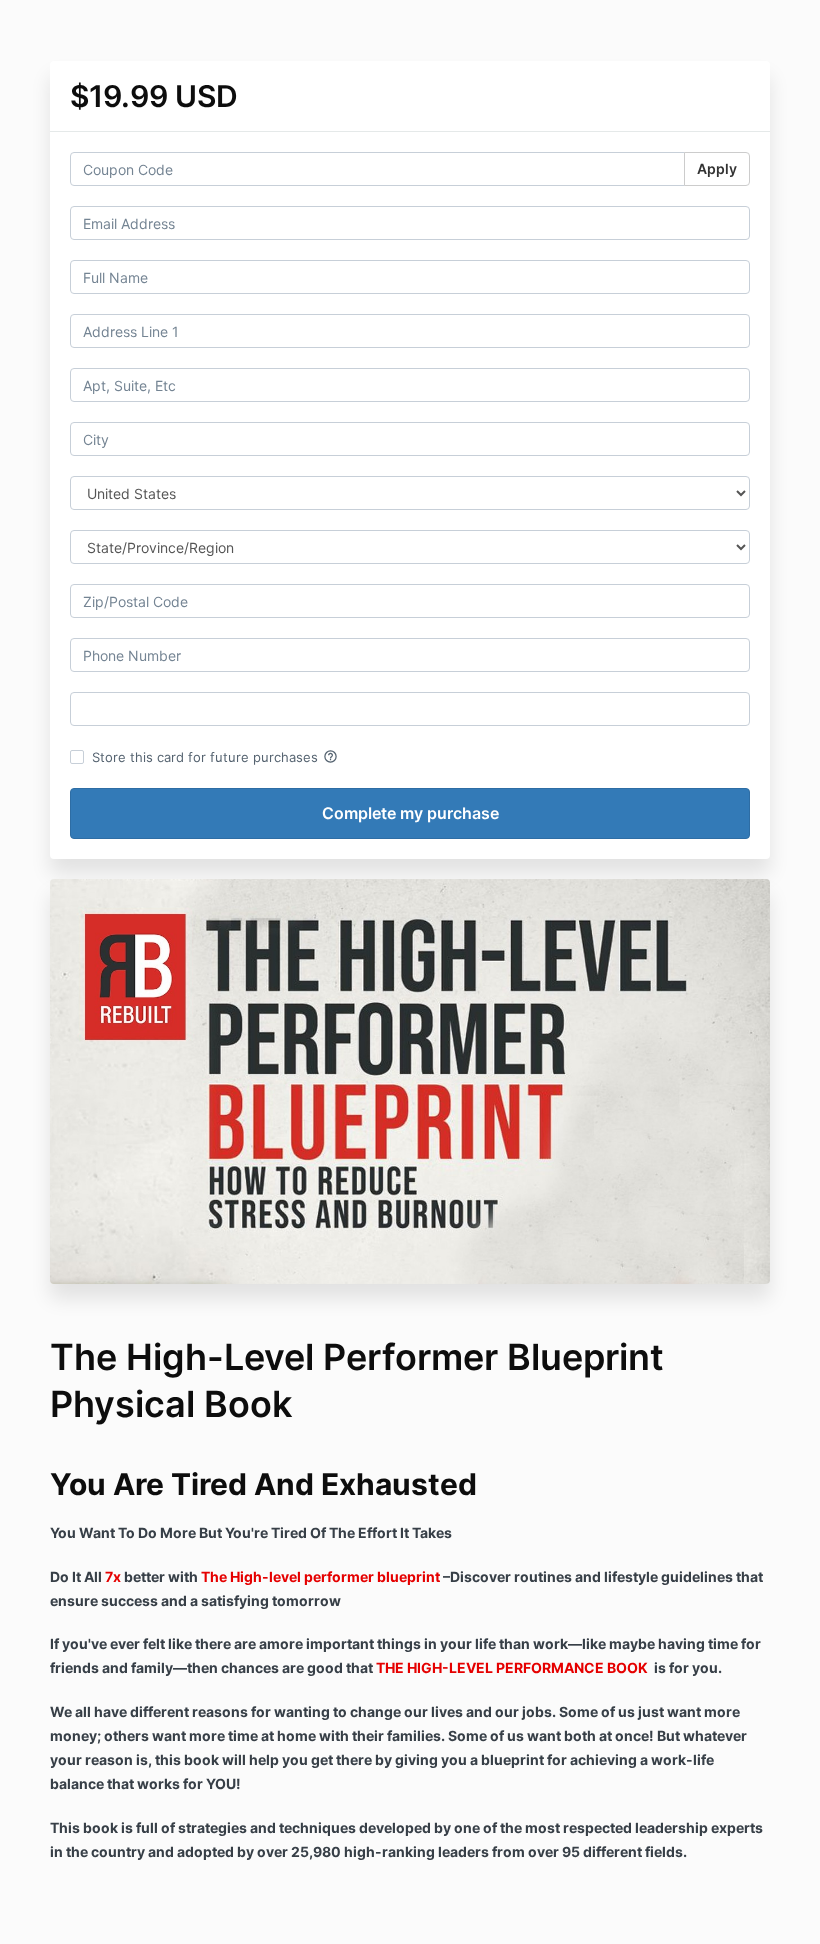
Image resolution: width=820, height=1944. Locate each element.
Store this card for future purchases (215, 757)
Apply (717, 168)
